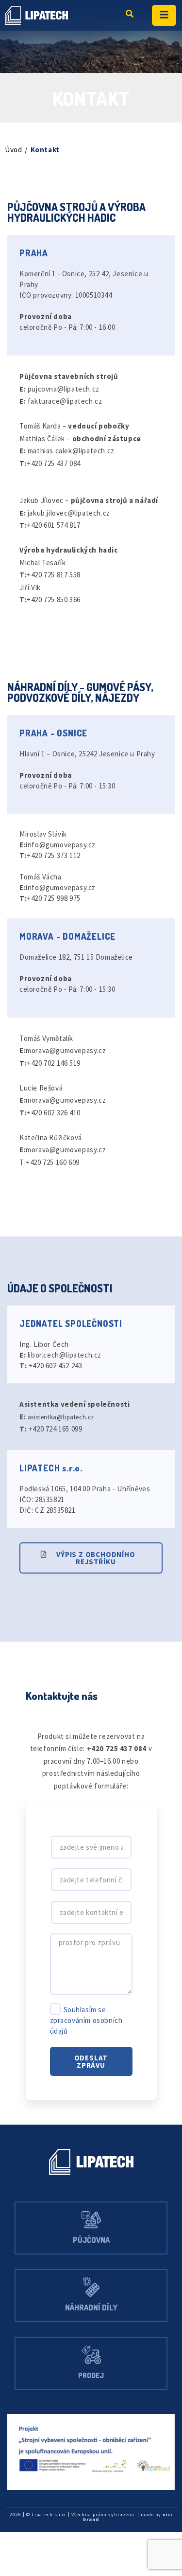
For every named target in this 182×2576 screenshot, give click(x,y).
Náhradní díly (91, 2308)
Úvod (13, 150)
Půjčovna (91, 2240)
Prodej (91, 2375)
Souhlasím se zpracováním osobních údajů (86, 2020)
